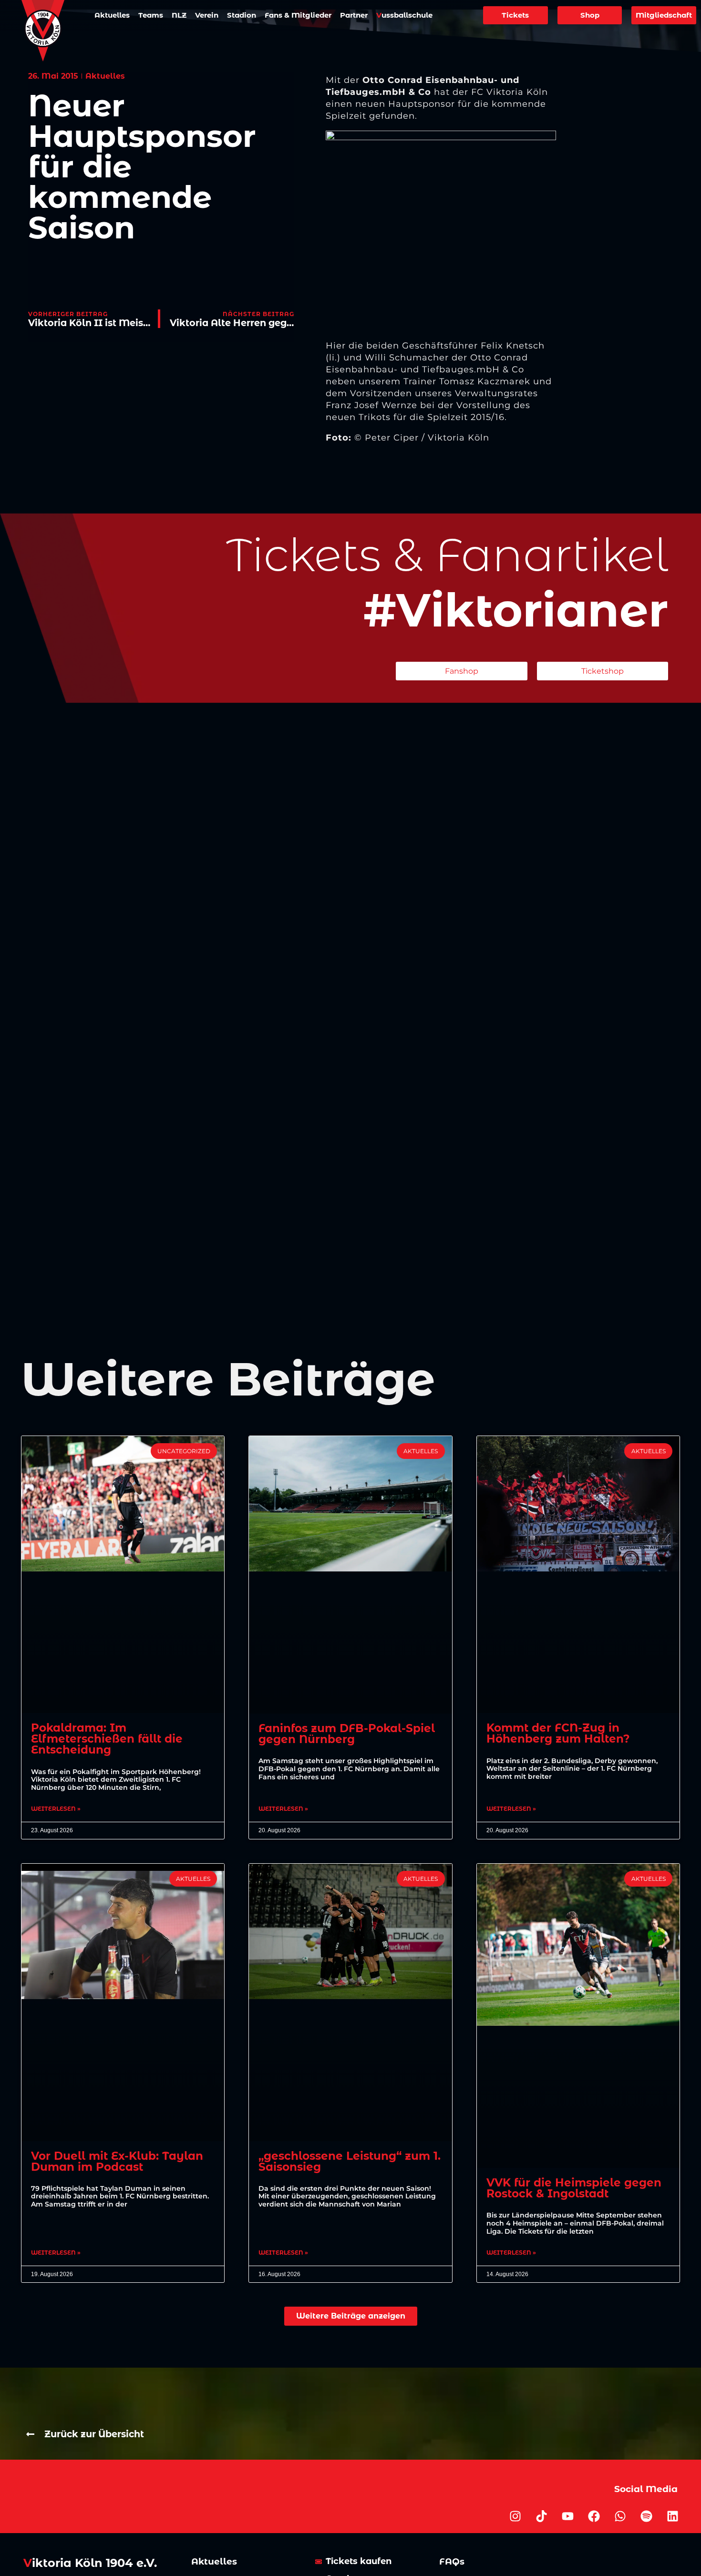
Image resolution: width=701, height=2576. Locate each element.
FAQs (452, 2561)
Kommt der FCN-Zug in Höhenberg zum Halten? (558, 1733)
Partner (354, 15)
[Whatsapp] (620, 2516)
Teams (151, 15)
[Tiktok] (542, 2516)
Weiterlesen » (56, 1809)
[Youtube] (568, 2516)
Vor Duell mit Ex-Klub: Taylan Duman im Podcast (117, 2161)
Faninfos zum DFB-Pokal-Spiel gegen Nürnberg (347, 1734)
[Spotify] (647, 2516)
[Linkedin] (673, 2516)
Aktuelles (112, 15)
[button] (351, 2316)
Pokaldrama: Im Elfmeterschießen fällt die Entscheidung (107, 1739)
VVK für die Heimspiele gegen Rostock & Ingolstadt (574, 2188)
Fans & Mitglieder (298, 15)
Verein (207, 15)
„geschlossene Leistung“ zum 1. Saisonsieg (350, 2161)
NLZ (179, 15)
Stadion (242, 15)
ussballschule (404, 15)
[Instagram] (515, 2516)
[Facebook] (594, 2516)
